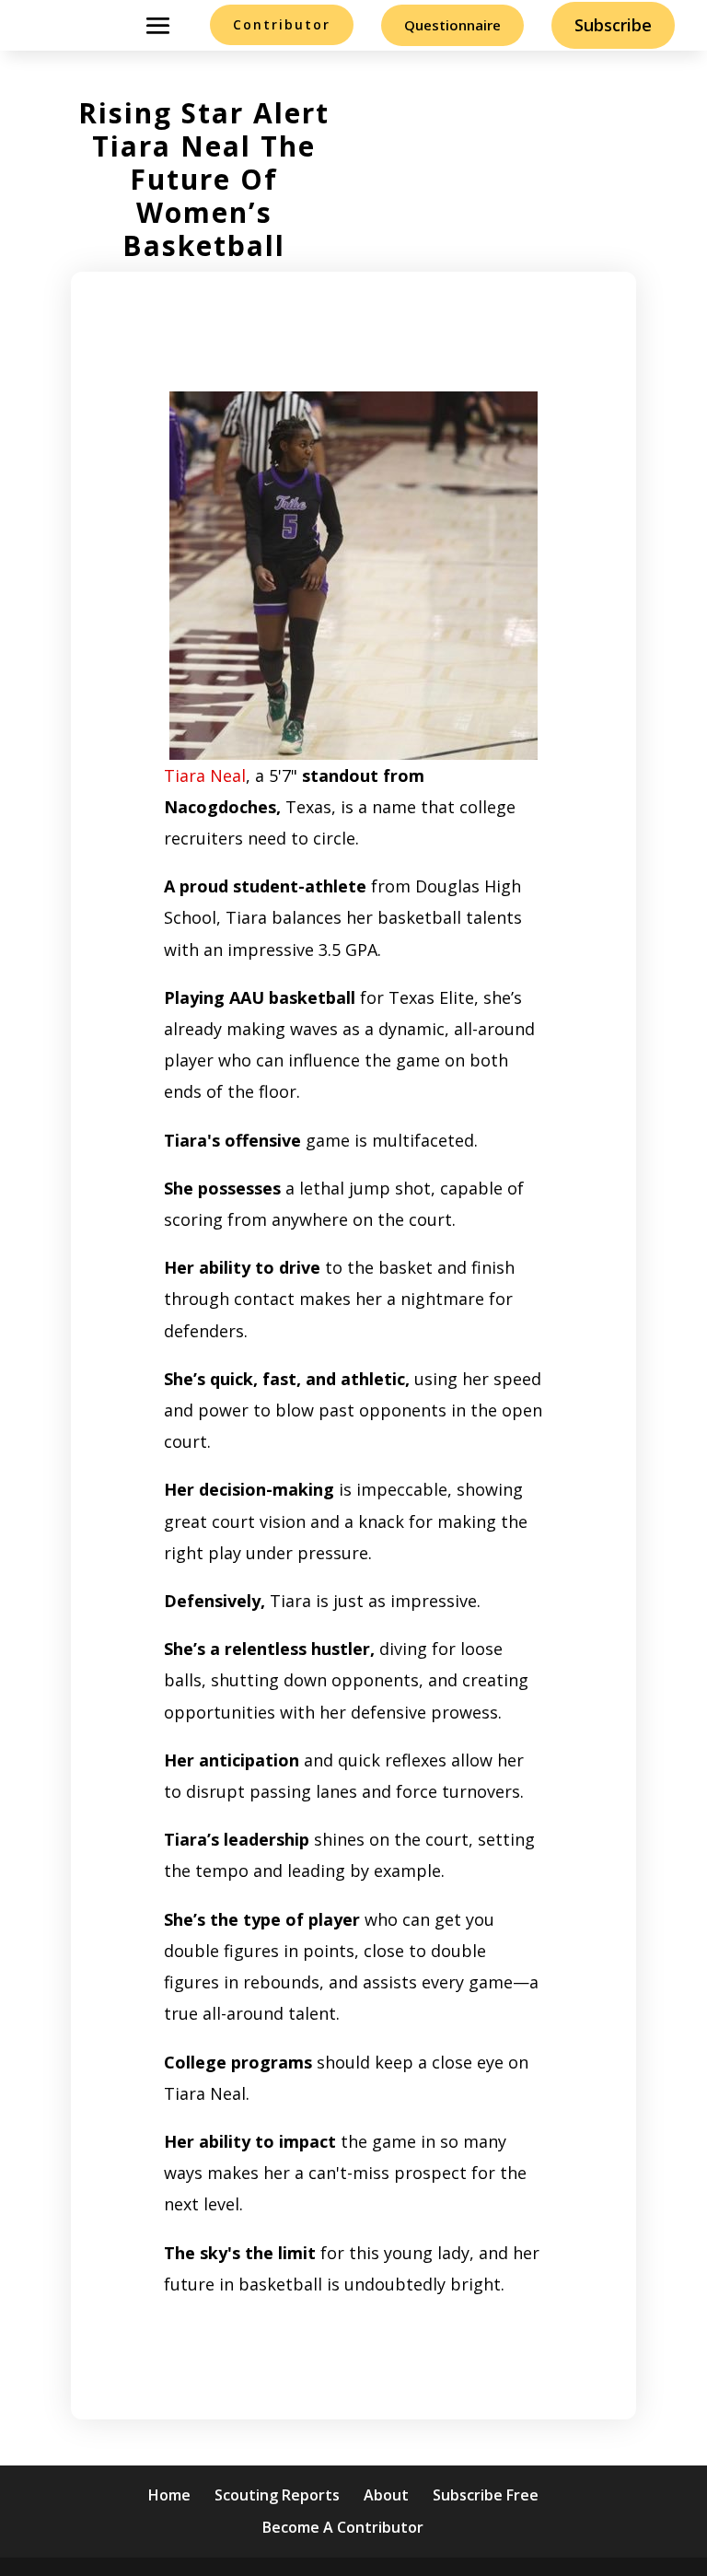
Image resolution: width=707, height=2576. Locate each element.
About (386, 2495)
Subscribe (613, 25)
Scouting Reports (277, 2495)
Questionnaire (452, 25)
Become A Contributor (343, 2527)
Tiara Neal (205, 775)
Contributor (282, 24)
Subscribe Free (486, 2495)
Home (169, 2495)
